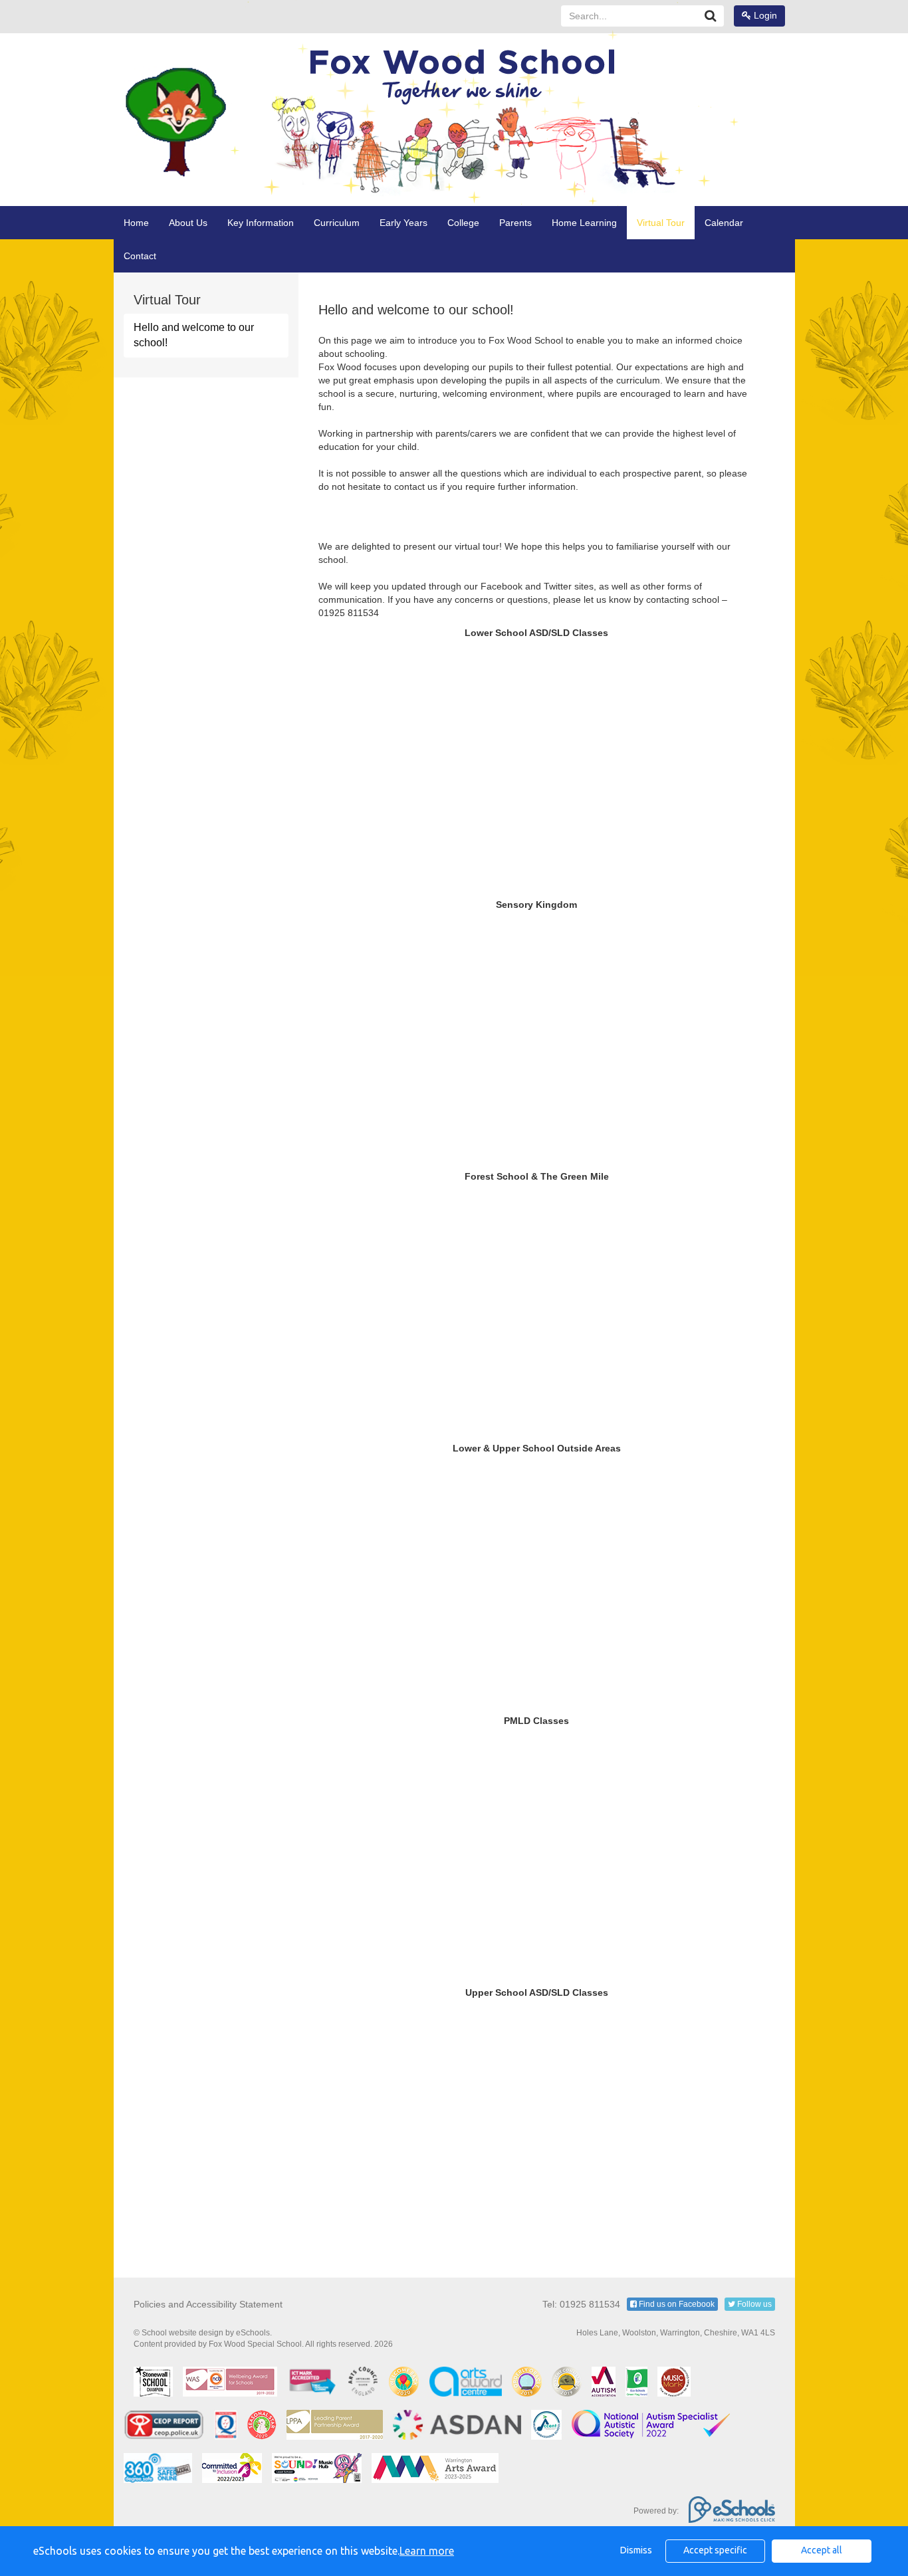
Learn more (427, 2551)
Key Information (261, 223)
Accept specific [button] (715, 2550)
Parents (515, 223)
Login (764, 15)
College (463, 223)
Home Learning (584, 223)
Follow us (753, 2304)
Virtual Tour (661, 223)
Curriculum (337, 223)
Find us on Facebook (676, 2304)
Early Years (403, 223)
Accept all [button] (822, 2550)
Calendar (724, 223)
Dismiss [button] (636, 2550)
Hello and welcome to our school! (194, 335)
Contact (140, 256)
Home (136, 223)
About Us (188, 223)
